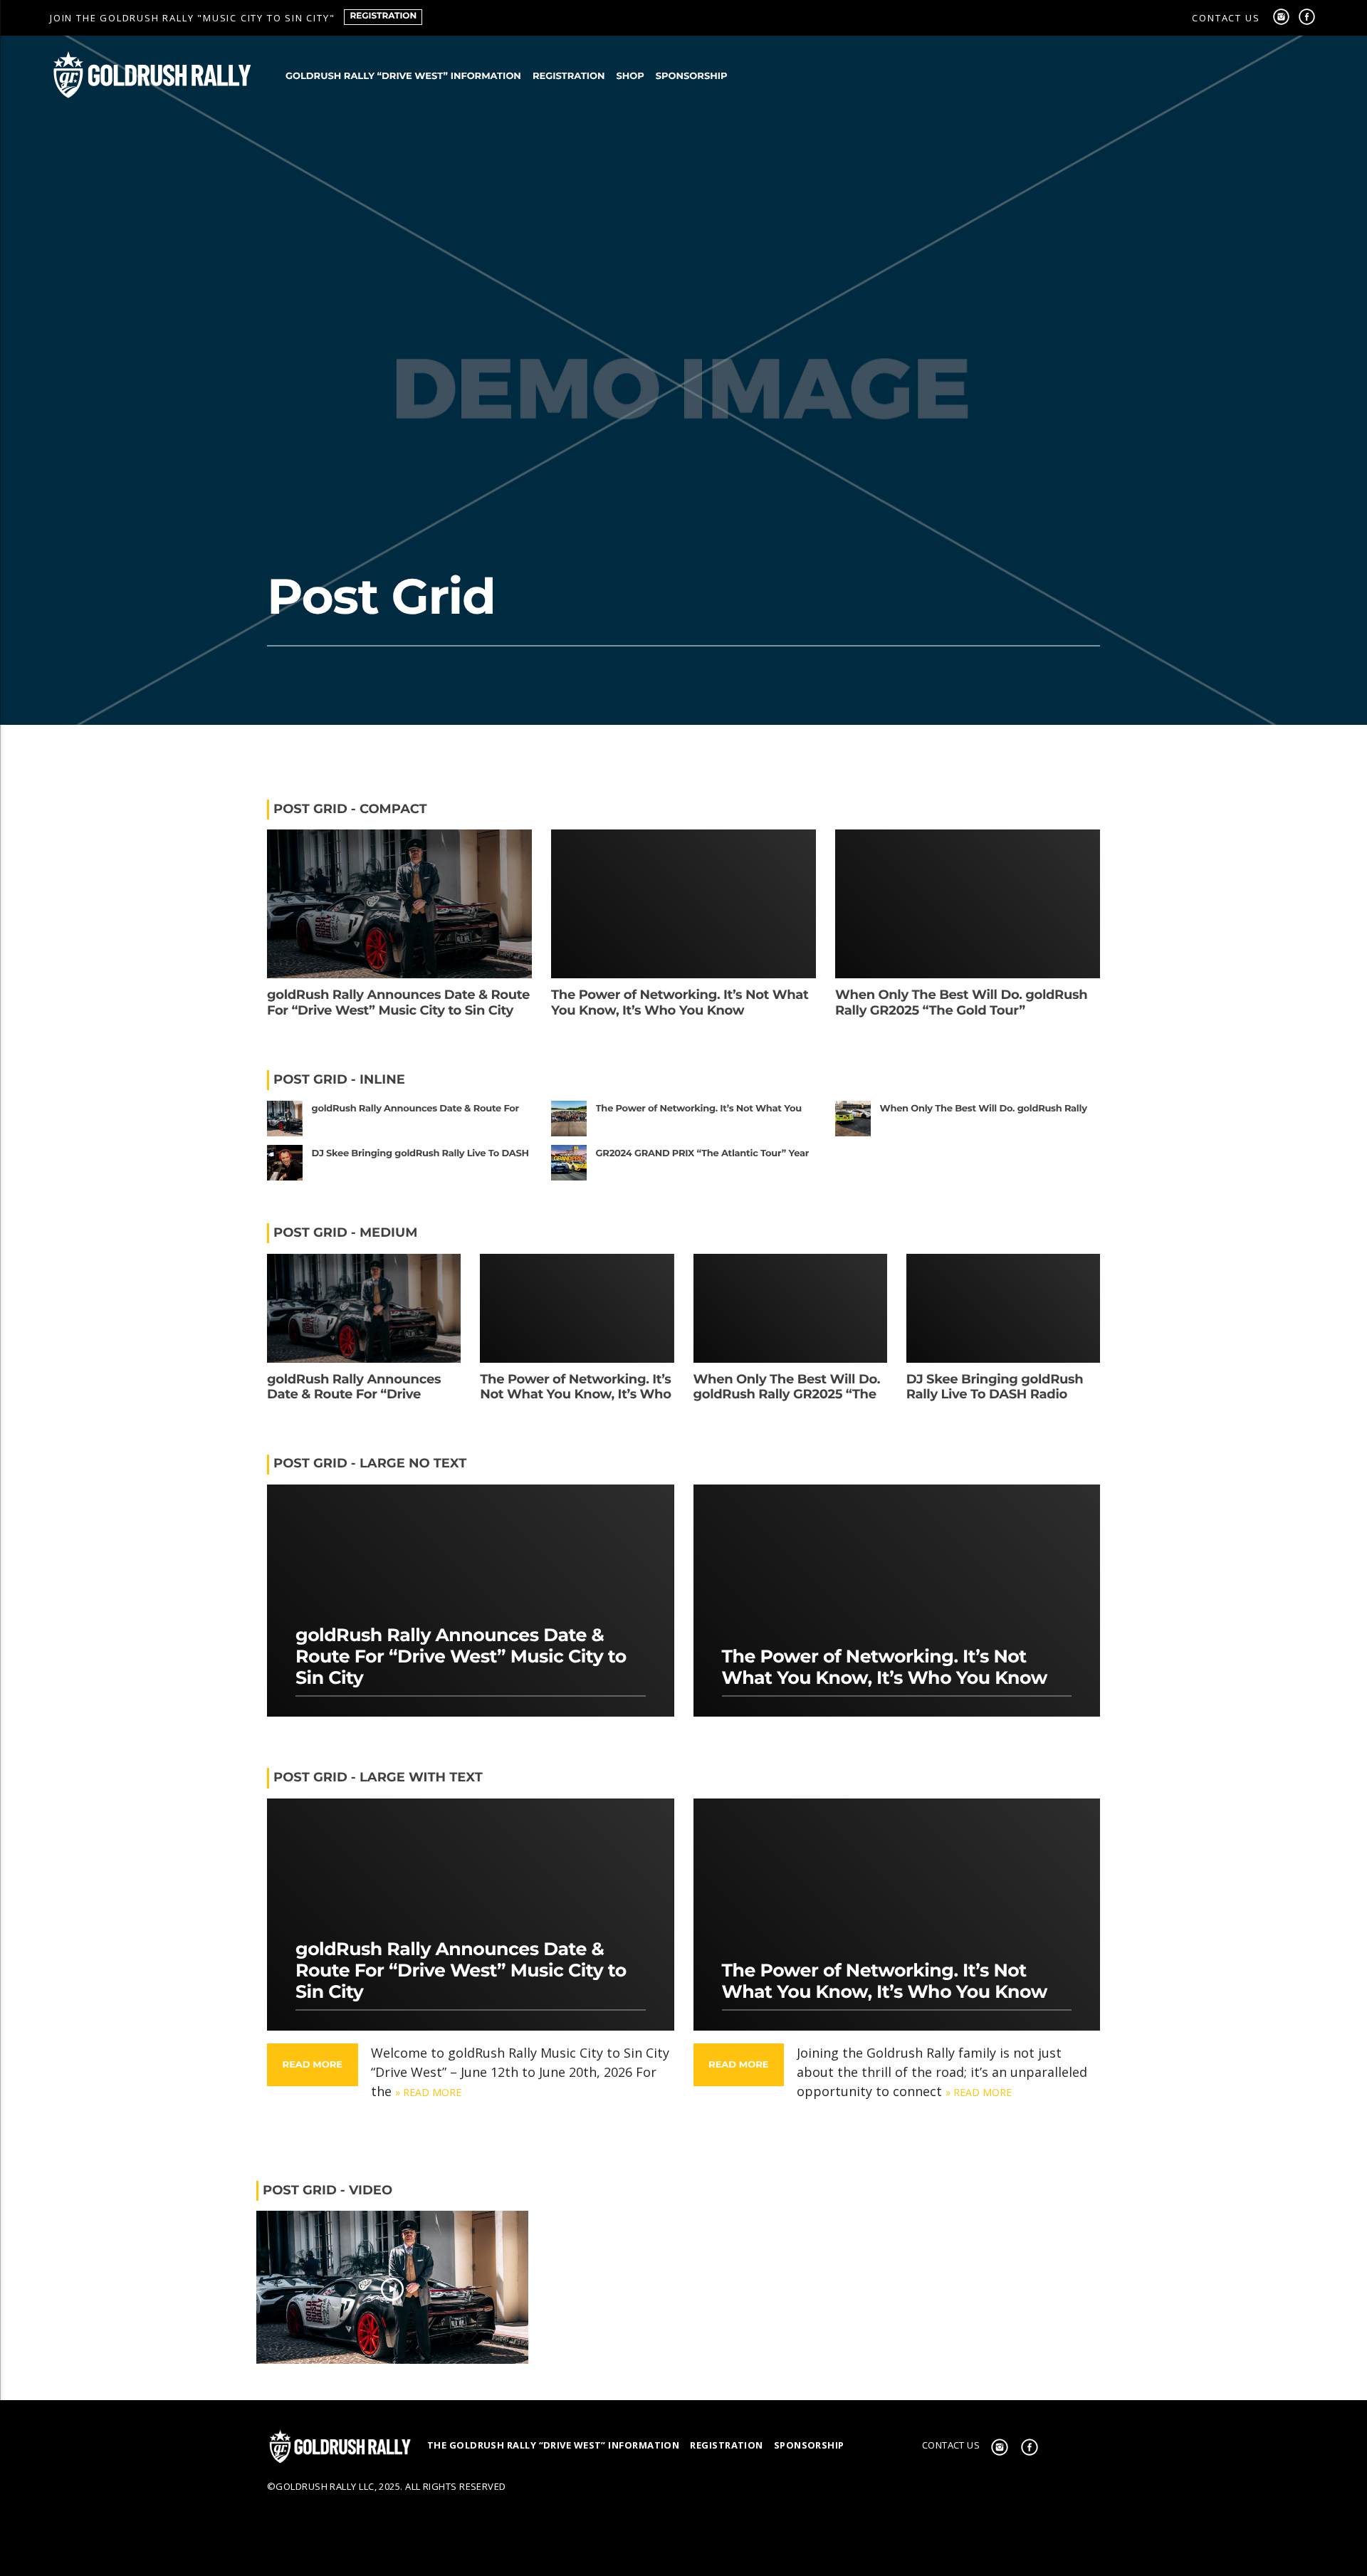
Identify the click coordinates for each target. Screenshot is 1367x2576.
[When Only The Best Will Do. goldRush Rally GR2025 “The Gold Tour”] (975, 2287)
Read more (313, 2065)
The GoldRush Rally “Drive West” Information (553, 2445)
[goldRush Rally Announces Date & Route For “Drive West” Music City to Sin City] (392, 2287)
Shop (630, 76)
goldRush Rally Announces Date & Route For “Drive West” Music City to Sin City (398, 1002)
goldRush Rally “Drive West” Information (403, 76)
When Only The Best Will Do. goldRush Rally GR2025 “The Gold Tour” (961, 1002)
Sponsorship (692, 76)
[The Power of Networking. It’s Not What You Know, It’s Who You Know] (683, 2287)
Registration (383, 16)
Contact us (1226, 18)
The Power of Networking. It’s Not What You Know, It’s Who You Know (680, 1002)
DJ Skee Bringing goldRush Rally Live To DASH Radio (995, 1387)
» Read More (428, 2092)
